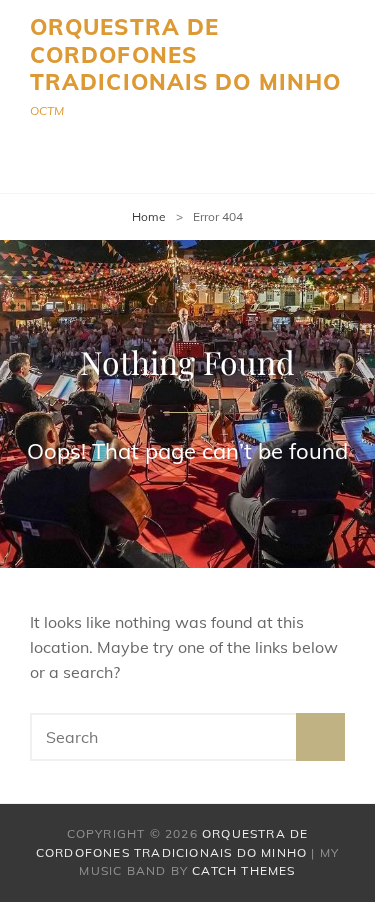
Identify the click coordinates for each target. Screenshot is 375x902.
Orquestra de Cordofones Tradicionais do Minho (185, 54)
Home (149, 216)
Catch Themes (243, 870)
